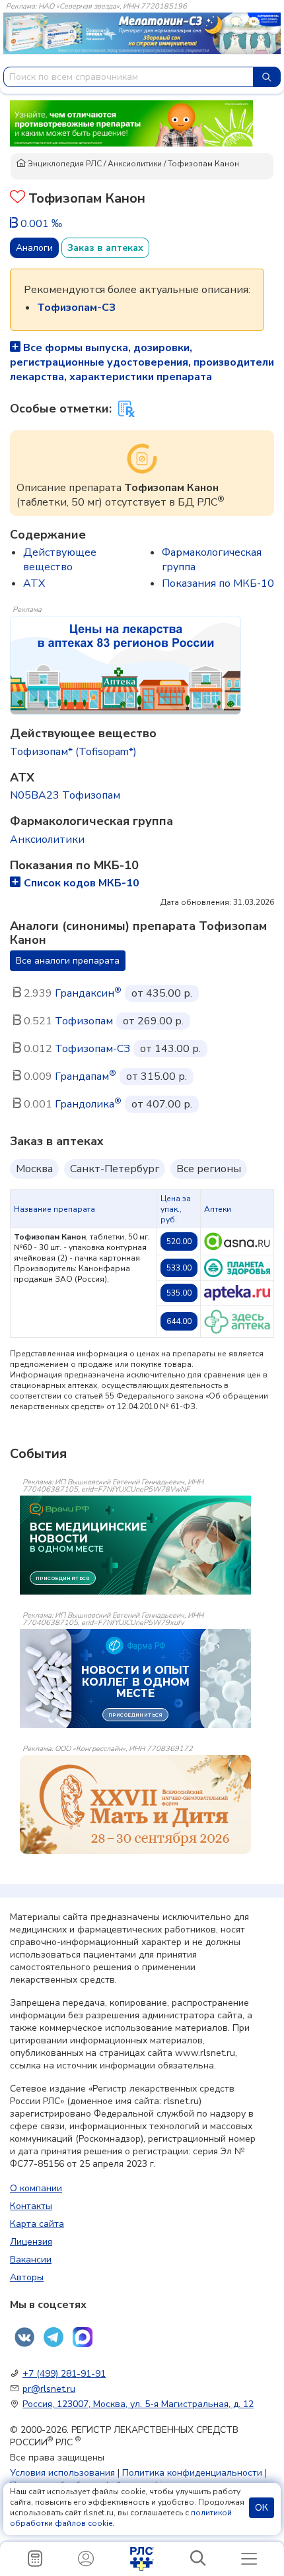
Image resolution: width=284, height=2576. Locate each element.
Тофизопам (84, 1021)
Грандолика (88, 1104)
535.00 (179, 1293)
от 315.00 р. (157, 1076)
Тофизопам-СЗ (92, 1049)
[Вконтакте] (24, 2337)
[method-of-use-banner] (131, 123)
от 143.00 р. (170, 1049)
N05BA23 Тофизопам (65, 795)
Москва (34, 1169)
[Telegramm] (53, 2337)
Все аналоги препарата (68, 961)
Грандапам (86, 1076)
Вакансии (31, 2260)
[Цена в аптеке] (237, 1241)
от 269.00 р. (153, 1021)
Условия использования (62, 2473)
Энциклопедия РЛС (64, 164)
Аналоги (34, 248)
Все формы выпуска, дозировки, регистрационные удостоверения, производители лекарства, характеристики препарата (142, 362)
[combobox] (128, 77)
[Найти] (267, 77)
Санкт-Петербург (115, 1169)
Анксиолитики (135, 164)
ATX (34, 583)
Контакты (31, 2206)
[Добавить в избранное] (18, 198)
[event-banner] (135, 1804)
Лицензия (31, 2242)
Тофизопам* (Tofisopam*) (73, 752)
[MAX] (83, 2337)
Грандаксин (88, 993)
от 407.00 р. (162, 1104)
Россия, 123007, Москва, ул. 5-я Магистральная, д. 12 (138, 2404)
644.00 (179, 1321)
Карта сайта (37, 2224)
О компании (36, 2188)
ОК (262, 2508)
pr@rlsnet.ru (49, 2389)
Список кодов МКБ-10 (82, 883)
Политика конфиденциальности (192, 2473)
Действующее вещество (60, 560)
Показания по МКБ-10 (218, 583)
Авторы (27, 2277)
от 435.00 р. (162, 993)
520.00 (179, 1241)
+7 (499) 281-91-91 (64, 2374)
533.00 (179, 1268)
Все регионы (209, 1169)
